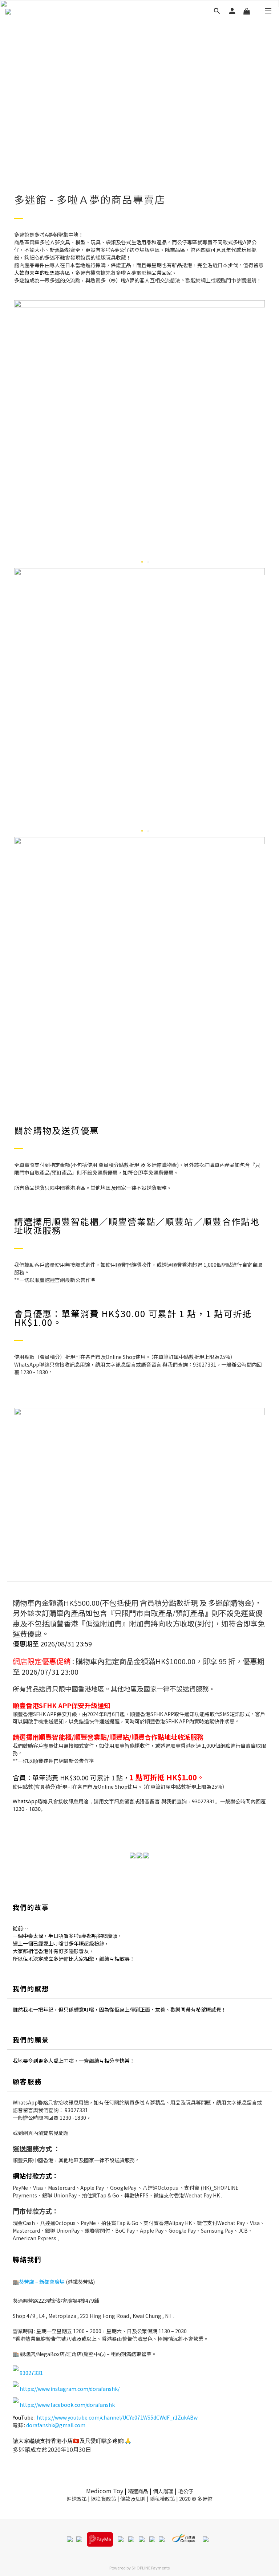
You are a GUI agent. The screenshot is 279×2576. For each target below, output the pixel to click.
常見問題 (58, 2133)
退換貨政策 (104, 2499)
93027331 (76, 2110)
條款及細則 (133, 2499)
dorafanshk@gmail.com (56, 2425)
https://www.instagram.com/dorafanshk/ (70, 2389)
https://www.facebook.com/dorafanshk (67, 2405)
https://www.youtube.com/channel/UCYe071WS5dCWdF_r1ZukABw (117, 2417)
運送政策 (77, 2499)
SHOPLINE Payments (151, 2568)
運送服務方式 (32, 2148)
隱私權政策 (162, 2499)
